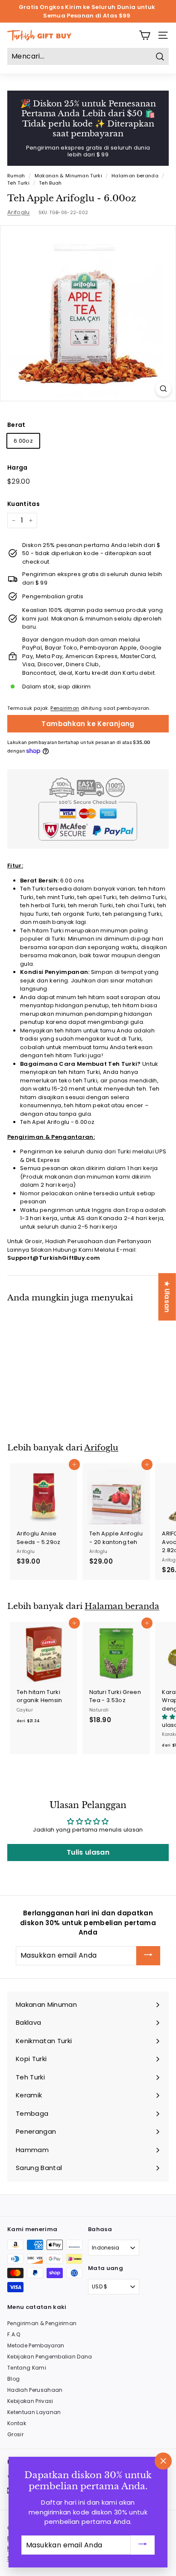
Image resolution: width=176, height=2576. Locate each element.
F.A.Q (14, 2334)
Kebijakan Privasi (30, 2401)
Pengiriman (65, 708)
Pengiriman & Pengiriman (42, 2323)
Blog (13, 2379)
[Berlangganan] (148, 1956)
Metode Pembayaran (36, 2345)
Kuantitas (23, 504)
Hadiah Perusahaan (35, 2390)
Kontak (17, 2423)
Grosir (15, 2434)
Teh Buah (50, 183)
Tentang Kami (27, 2368)
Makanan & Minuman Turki (68, 176)
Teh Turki (18, 183)
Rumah (16, 176)
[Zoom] (163, 389)
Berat (16, 425)
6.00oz (23, 441)
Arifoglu (19, 212)
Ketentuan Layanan (34, 2412)
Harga (18, 468)
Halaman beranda (135, 176)
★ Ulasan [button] (167, 1297)
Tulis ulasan (88, 1852)
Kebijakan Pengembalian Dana (50, 2357)
